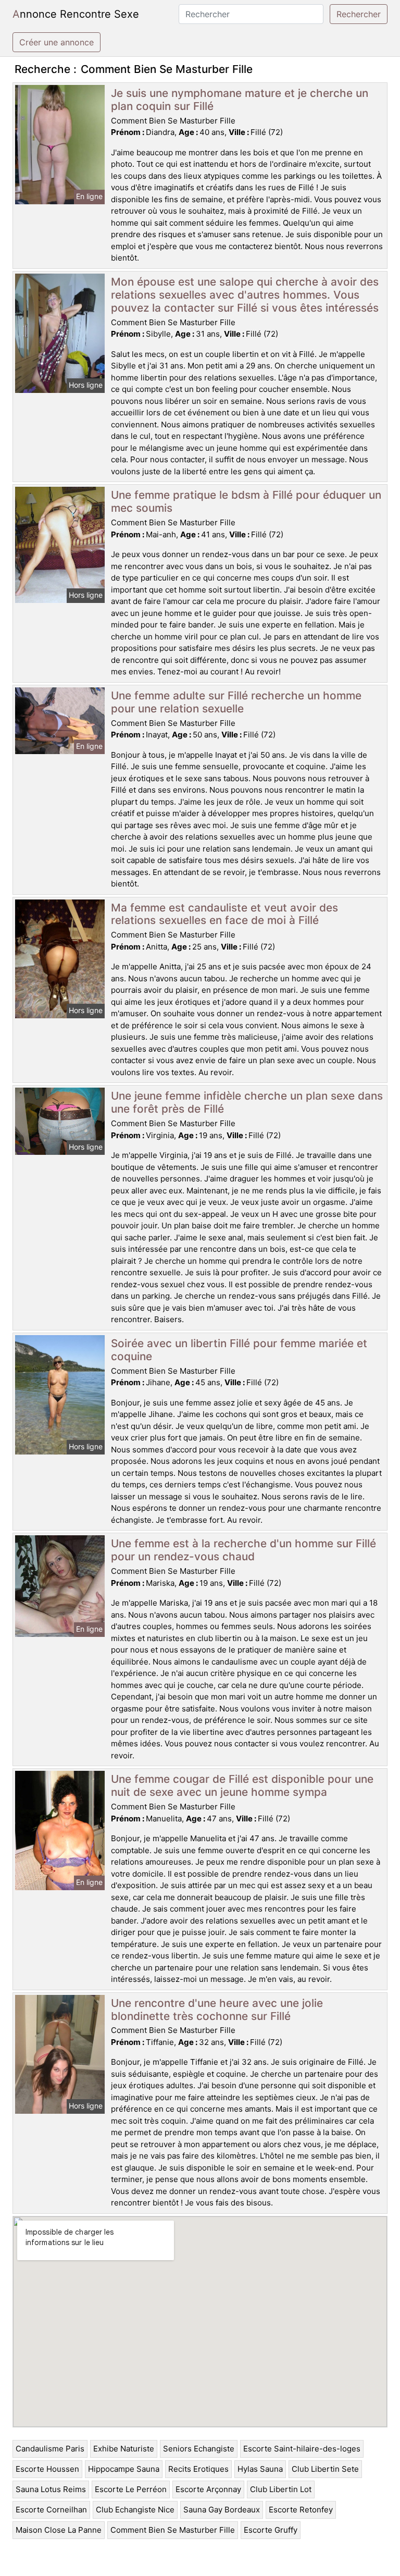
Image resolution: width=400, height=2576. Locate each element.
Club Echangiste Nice (135, 2510)
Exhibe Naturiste (124, 2449)
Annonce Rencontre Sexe (76, 14)
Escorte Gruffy (271, 2530)
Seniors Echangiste (199, 2449)
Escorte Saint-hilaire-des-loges (302, 2449)
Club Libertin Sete (325, 2469)
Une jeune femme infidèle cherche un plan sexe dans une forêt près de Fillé (247, 1102)
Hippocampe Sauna (124, 2469)
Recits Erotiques (198, 2469)
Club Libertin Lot (281, 2489)
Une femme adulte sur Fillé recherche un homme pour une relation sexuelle (236, 702)
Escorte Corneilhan (51, 2510)
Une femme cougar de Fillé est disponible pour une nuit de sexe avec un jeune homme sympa (242, 1785)
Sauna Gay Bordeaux (222, 2510)
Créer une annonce (57, 42)
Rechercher (359, 14)
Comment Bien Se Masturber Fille (173, 2530)
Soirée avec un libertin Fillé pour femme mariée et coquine (239, 1350)
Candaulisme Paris (50, 2449)
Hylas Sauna (260, 2469)
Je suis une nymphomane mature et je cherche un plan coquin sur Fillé (240, 100)
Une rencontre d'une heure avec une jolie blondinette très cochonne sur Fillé (217, 2010)
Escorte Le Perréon (131, 2489)
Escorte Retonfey (301, 2510)
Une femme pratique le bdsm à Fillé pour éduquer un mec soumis (246, 501)
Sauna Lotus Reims (51, 2489)
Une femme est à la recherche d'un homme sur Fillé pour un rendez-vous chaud (243, 1550)
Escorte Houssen (47, 2469)
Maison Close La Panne (59, 2530)
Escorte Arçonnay (208, 2489)
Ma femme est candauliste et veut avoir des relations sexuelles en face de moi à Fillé (224, 914)
